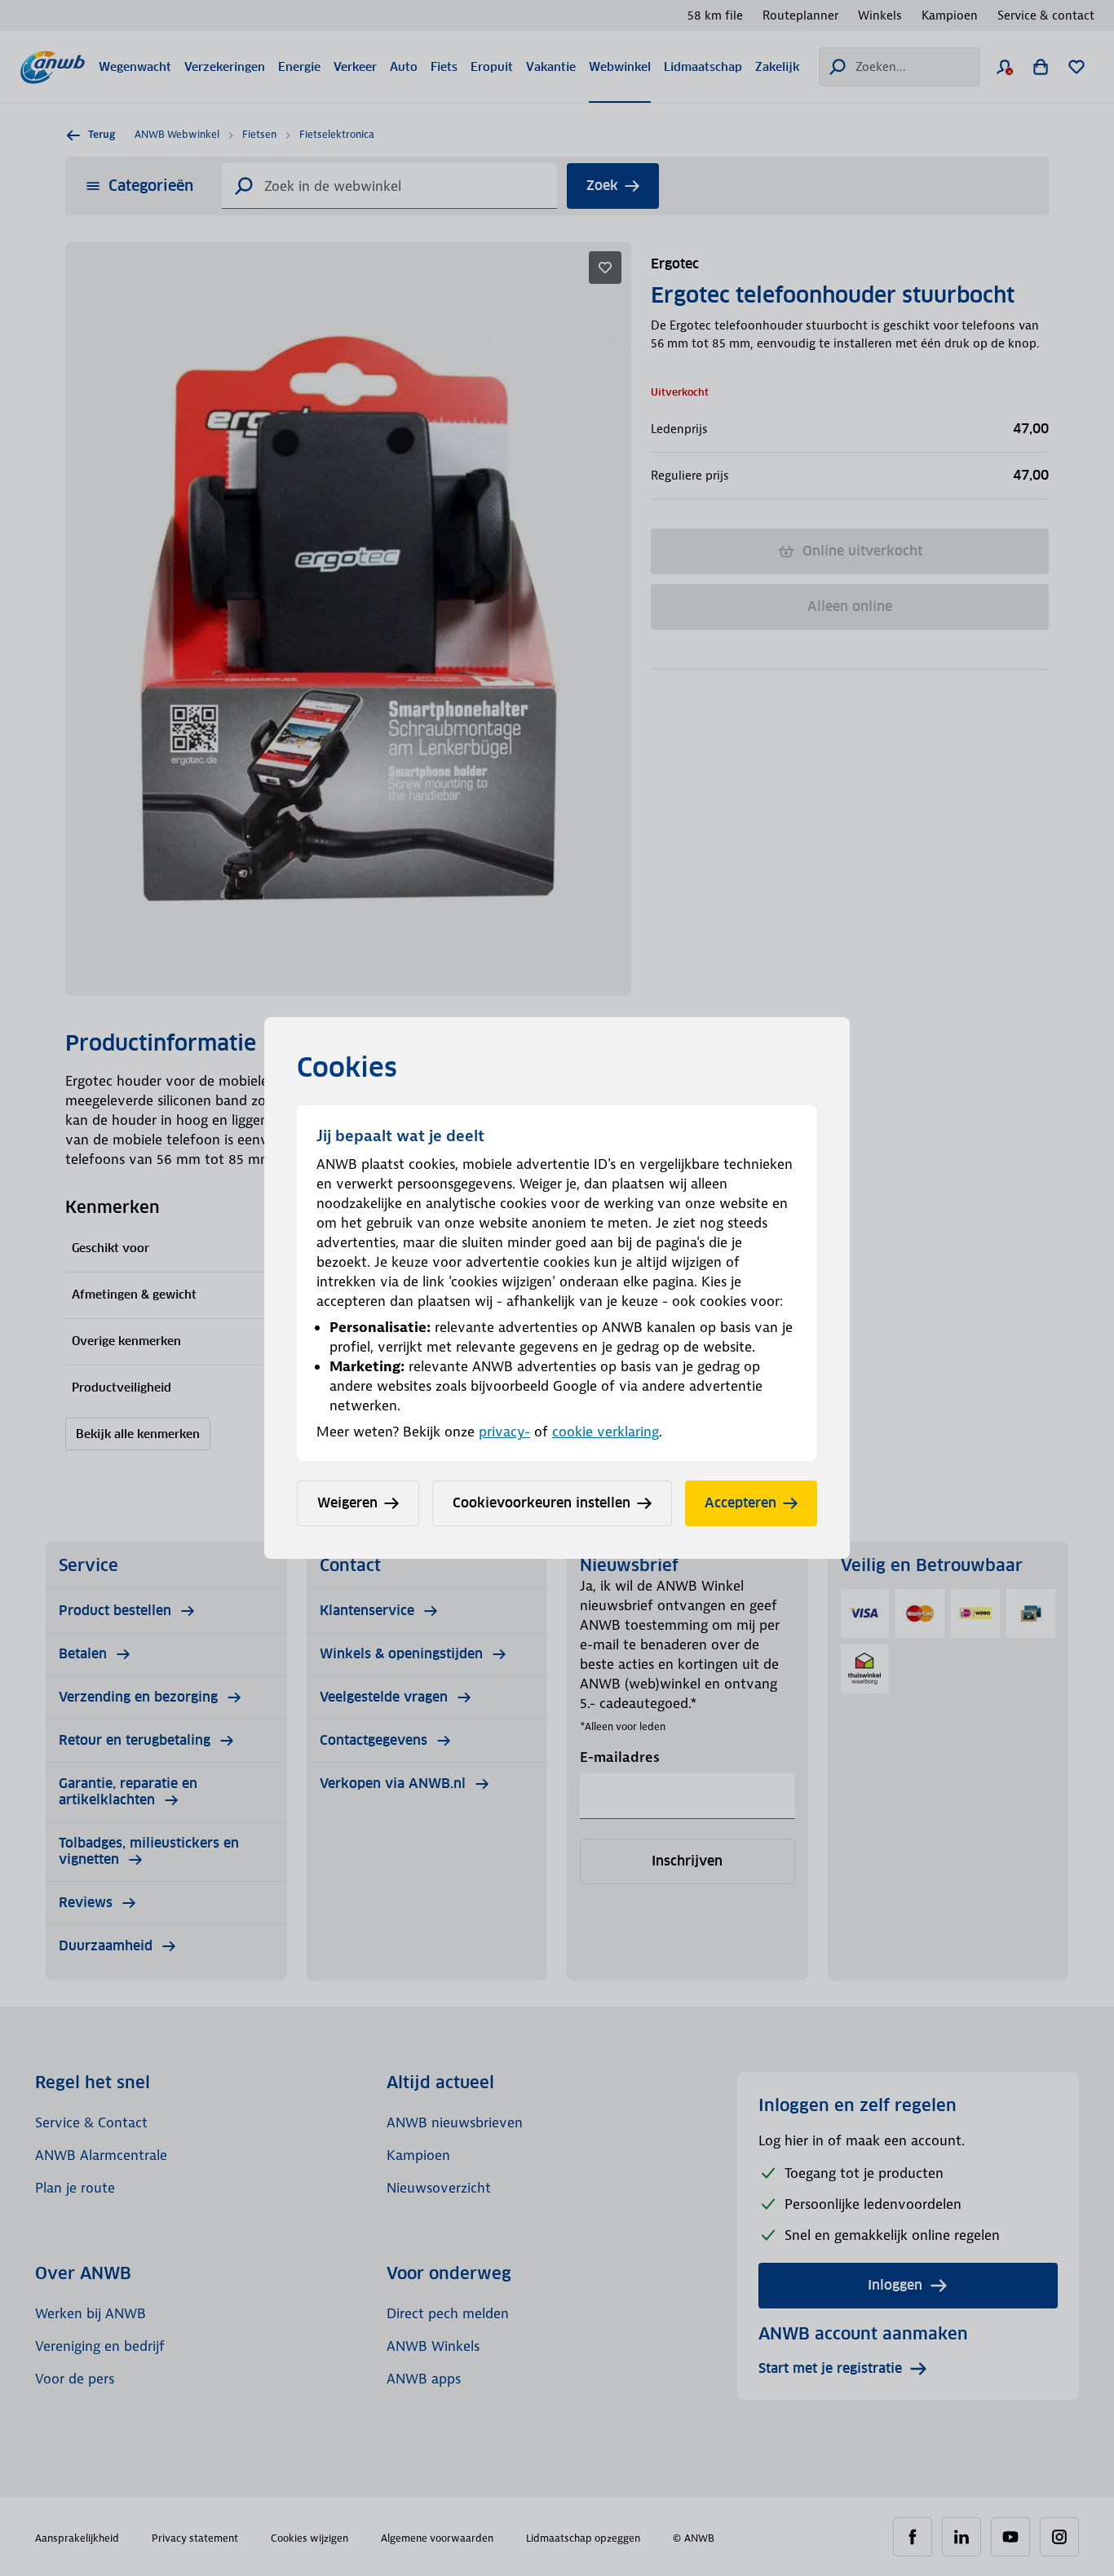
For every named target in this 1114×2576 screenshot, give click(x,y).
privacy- (504, 1432)
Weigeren (347, 1503)
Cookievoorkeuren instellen (542, 1503)
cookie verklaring (606, 1432)
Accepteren (740, 1503)
